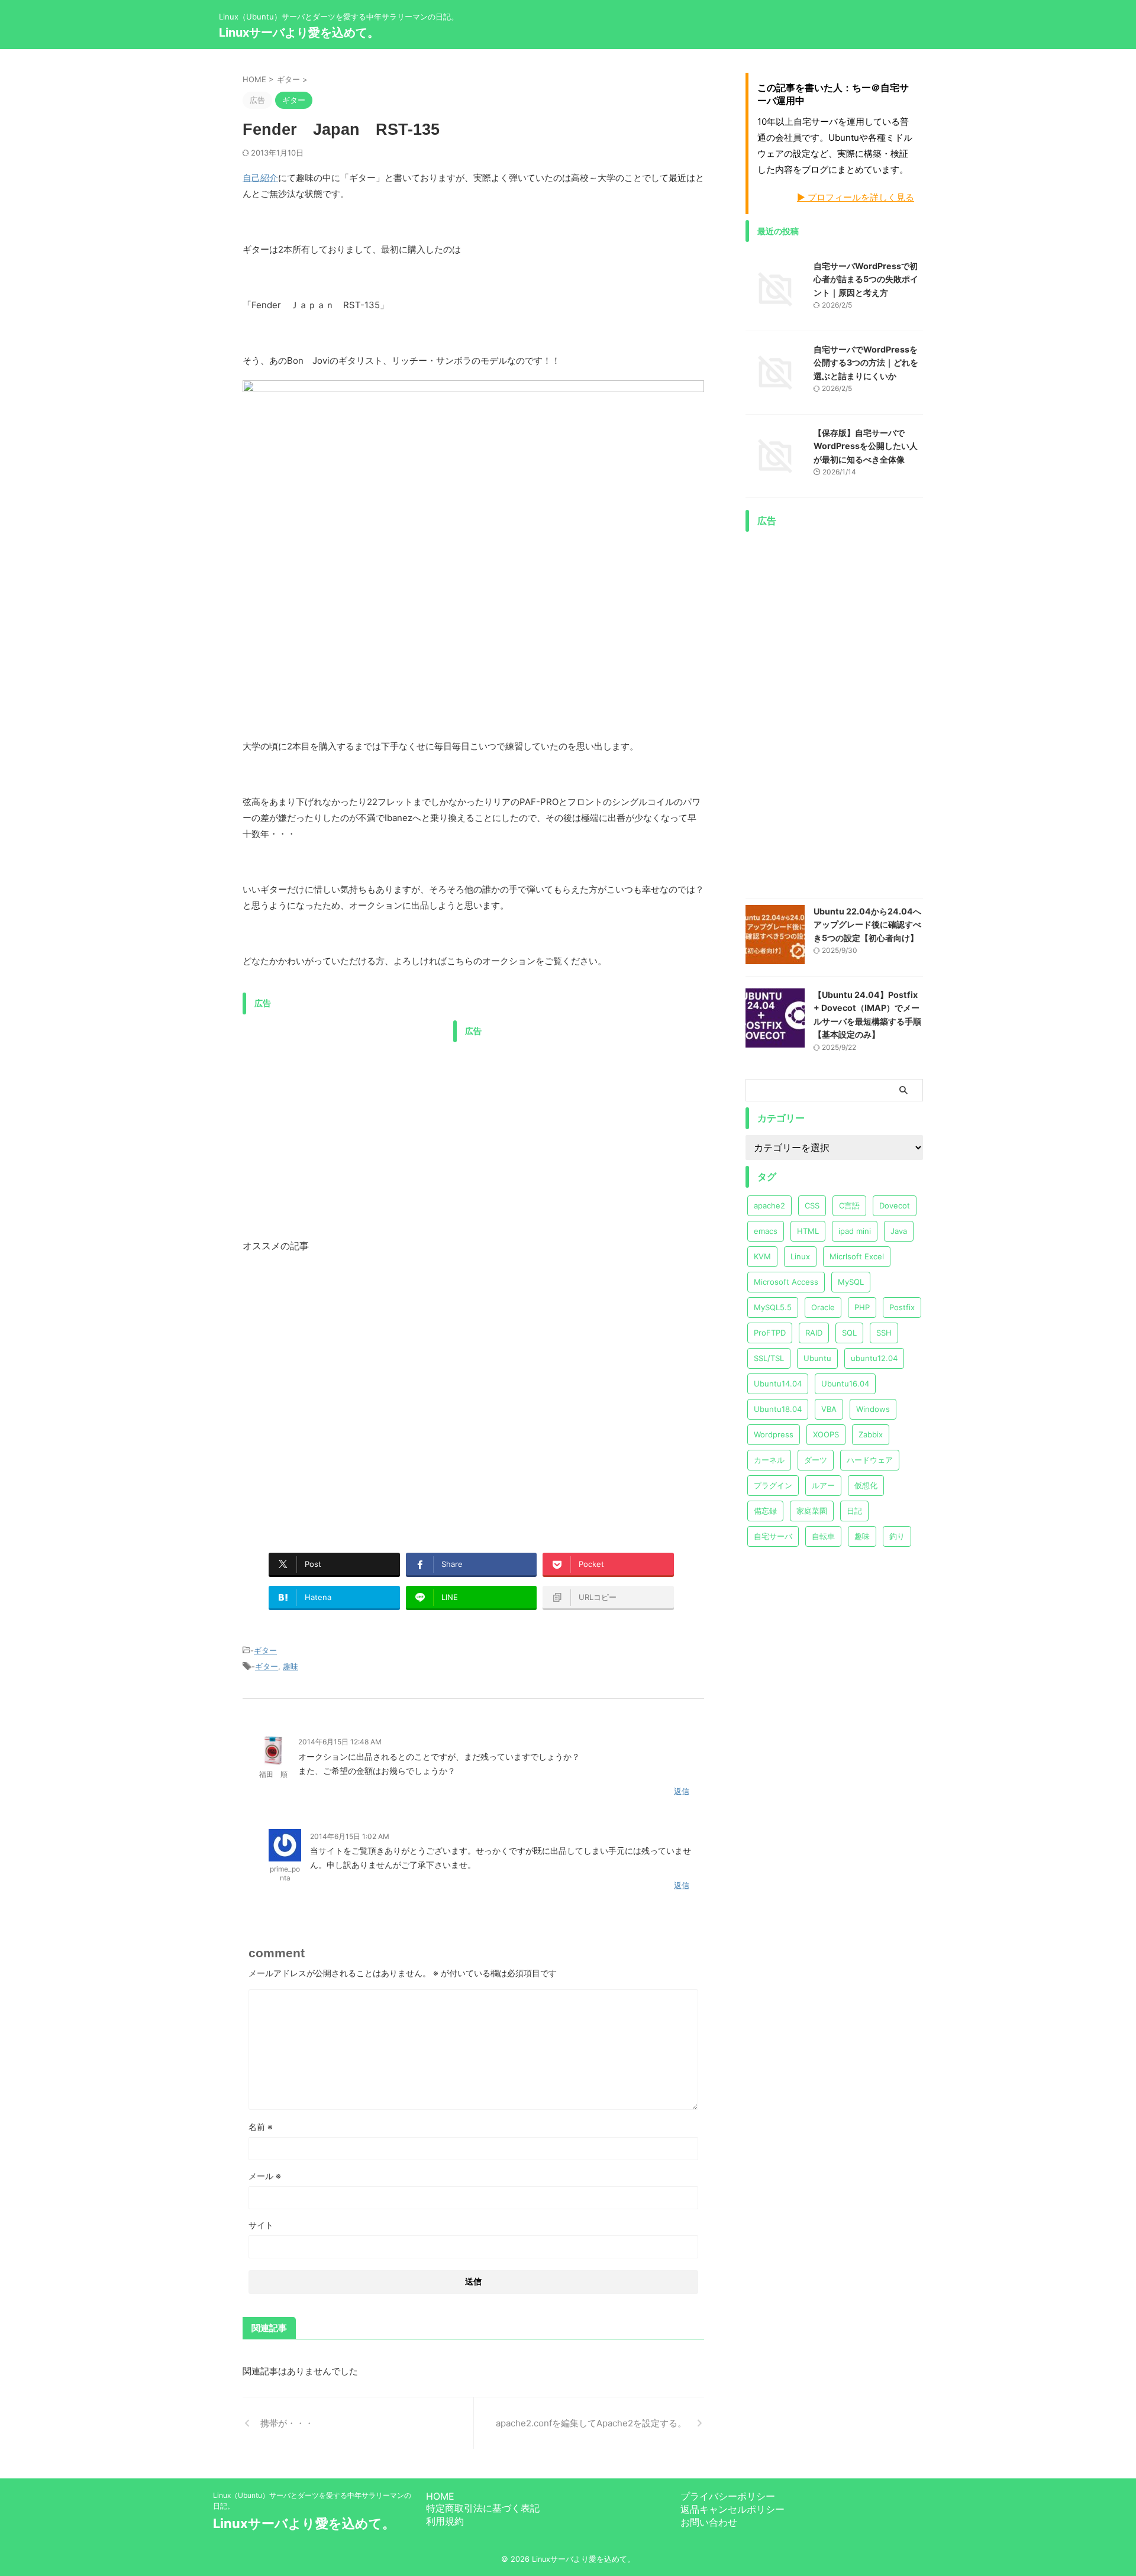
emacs (766, 1231)
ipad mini (855, 1231)
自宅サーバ (773, 1536)
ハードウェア (870, 1460)
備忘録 (765, 1511)
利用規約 (445, 2521)
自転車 (823, 1536)
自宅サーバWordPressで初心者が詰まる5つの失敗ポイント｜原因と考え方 (866, 279)
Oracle (823, 1307)
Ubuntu (817, 1358)
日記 (854, 1511)
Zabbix (871, 1434)
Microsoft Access (786, 1282)
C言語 (849, 1205)
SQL (849, 1333)
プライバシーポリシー (728, 2496)
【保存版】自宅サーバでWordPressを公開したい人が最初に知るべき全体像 (866, 446)
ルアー (823, 1485)
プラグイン (773, 1485)
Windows (873, 1409)
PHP (862, 1307)
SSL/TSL (769, 1358)
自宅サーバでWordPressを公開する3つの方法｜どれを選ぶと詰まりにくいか (866, 363)
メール (265, 2176)
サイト (261, 2225)
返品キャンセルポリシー (732, 2509)
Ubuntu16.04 (845, 1384)
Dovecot (895, 1205)
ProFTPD (770, 1333)
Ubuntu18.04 (778, 1409)
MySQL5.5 (773, 1307)
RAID (814, 1333)
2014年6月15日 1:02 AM (350, 1836)
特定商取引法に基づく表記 (483, 2508)
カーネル (769, 1460)
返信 (682, 1791)
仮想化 (866, 1485)
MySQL (851, 1282)
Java (899, 1231)
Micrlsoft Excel (857, 1256)
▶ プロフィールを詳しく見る (856, 197)
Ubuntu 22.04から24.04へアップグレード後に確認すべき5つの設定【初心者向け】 (867, 925)
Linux (800, 1256)
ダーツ (816, 1460)
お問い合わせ (709, 2522)
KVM (762, 1256)
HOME (440, 2496)
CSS (812, 1205)
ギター (265, 1650)
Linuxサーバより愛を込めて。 (299, 33)
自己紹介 (260, 178)
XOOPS (826, 1434)
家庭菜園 (812, 1511)
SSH (884, 1333)
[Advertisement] (342, 1103)
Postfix (902, 1307)
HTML (808, 1231)
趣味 (291, 1666)
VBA (829, 1409)
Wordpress (774, 1434)
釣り (897, 1536)
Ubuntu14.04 (778, 1384)
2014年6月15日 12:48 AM (340, 1742)
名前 (261, 2127)
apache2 (769, 1205)
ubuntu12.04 (874, 1358)
